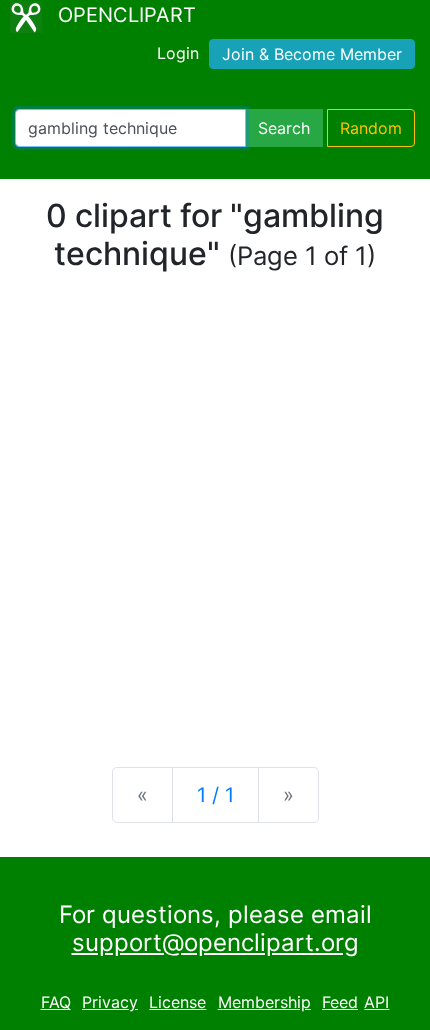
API (376, 1002)
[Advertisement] (215, 520)
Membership (264, 1002)
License (177, 1002)
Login (178, 53)
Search (284, 128)
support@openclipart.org (215, 942)
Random (371, 128)
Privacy (110, 1002)
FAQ (56, 1002)
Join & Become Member (312, 54)
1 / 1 (215, 795)
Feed (340, 1002)
